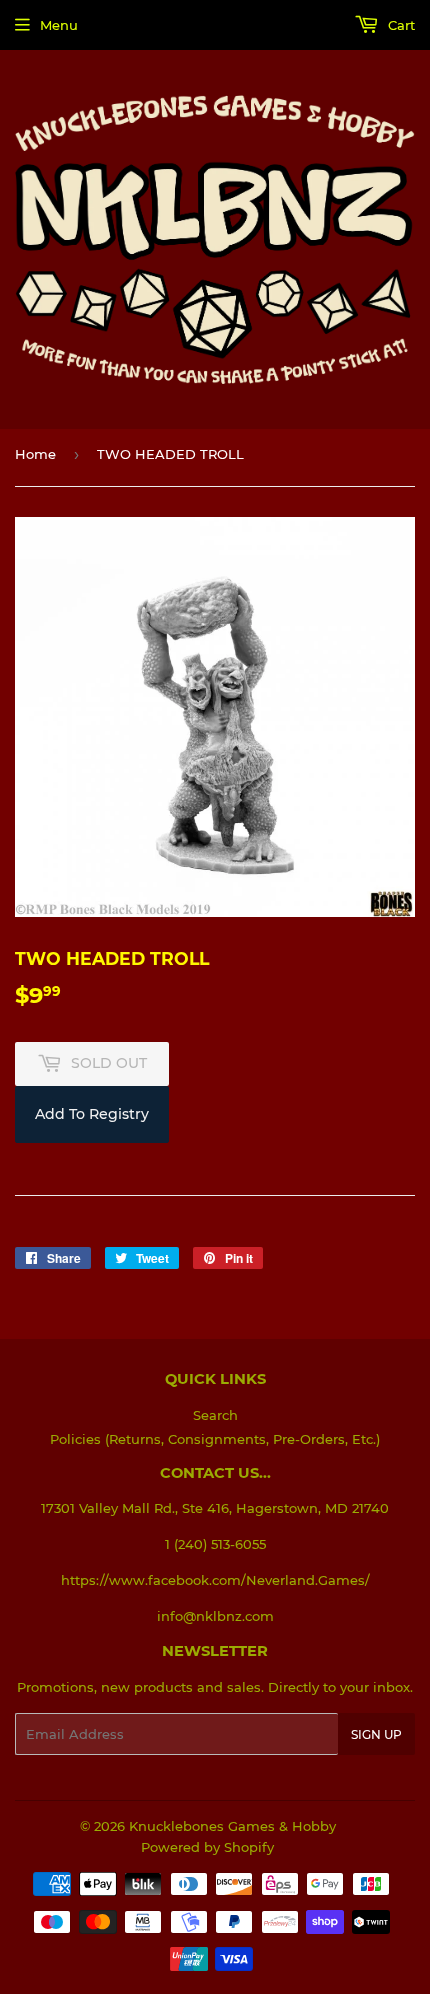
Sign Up (376, 1734)
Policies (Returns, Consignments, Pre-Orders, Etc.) (215, 1439)
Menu (59, 25)
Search (215, 1415)
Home (35, 454)
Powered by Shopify (207, 1847)
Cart (399, 25)
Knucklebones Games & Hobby (232, 1826)
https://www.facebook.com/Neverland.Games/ (215, 1580)
